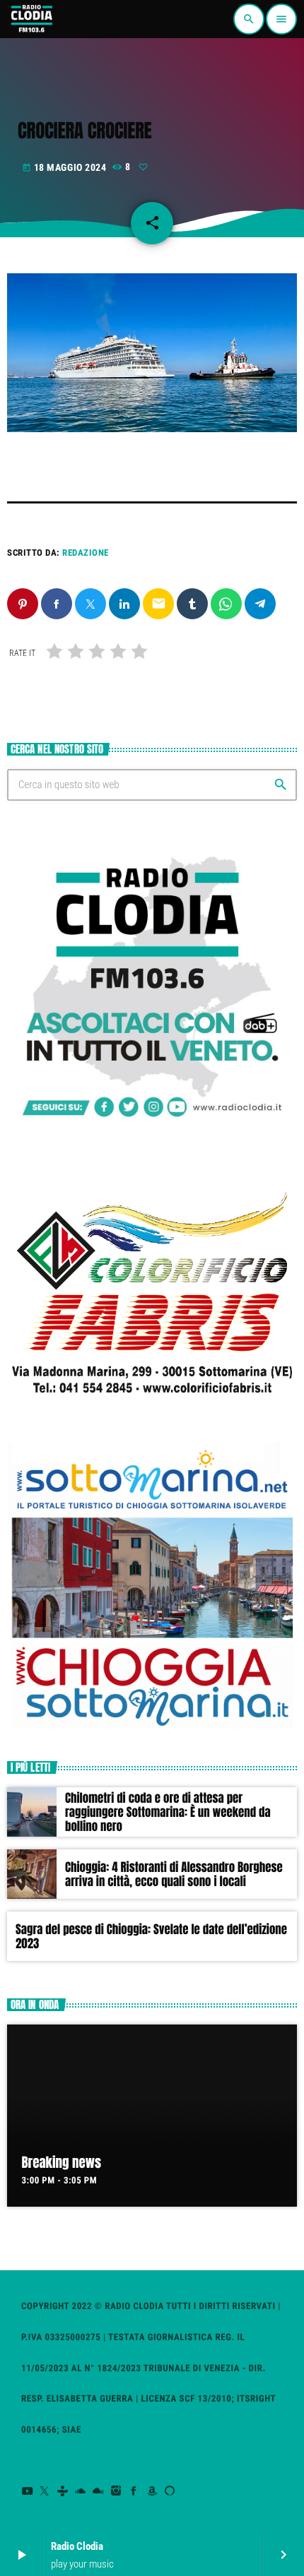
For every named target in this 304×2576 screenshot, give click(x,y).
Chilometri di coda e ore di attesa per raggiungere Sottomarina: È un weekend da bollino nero (168, 1812)
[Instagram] (116, 2491)
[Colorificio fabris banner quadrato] (152, 1409)
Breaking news (62, 2163)
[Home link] (31, 19)
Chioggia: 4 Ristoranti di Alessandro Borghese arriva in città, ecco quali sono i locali (174, 1874)
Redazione (86, 553)
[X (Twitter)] (45, 2491)
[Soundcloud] (81, 2491)
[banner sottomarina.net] (152, 1728)
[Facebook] (134, 2491)
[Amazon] (152, 2491)
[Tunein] (63, 2491)
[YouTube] (27, 2491)
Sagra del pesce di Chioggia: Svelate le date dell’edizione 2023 (151, 1936)
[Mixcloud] (99, 2491)
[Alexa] (170, 2491)
